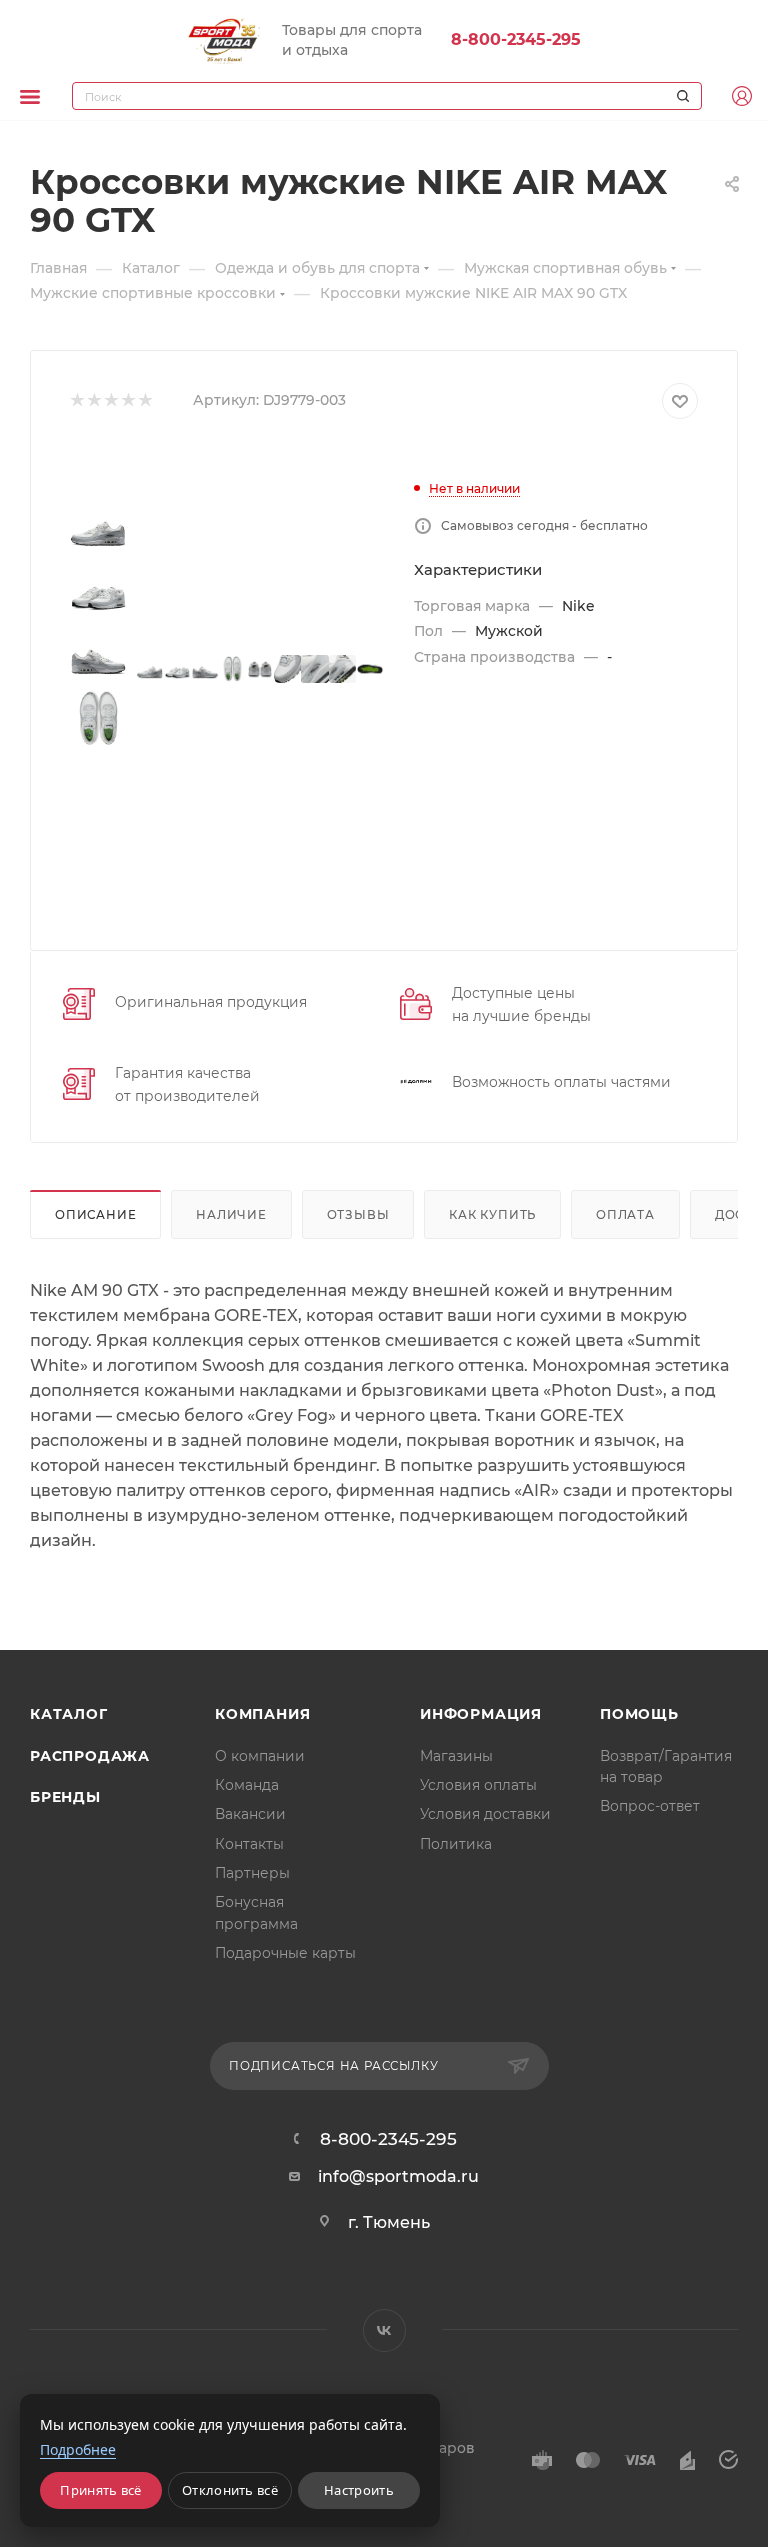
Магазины (456, 1756)
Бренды (65, 1797)
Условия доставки (485, 1814)
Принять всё (100, 2490)
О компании (260, 1756)
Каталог (69, 1714)
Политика (456, 1844)
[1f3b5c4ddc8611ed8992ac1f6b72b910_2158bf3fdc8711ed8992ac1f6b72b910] (178, 669)
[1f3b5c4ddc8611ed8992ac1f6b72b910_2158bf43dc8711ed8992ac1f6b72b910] (288, 669)
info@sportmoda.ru (398, 2176)
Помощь (639, 1714)
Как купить (492, 1215)
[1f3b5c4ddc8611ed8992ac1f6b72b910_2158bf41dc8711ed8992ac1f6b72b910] (233, 669)
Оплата (625, 1215)
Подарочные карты (285, 1953)
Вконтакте (384, 2330)
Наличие (231, 1215)
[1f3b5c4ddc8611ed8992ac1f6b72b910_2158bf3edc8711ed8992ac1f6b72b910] (150, 669)
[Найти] (680, 96)
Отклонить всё (230, 2490)
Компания (262, 1714)
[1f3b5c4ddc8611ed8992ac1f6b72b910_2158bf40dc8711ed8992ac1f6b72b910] (205, 669)
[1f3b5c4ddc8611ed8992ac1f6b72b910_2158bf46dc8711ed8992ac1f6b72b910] (370, 669)
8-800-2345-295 (516, 39)
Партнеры (252, 1873)
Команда (247, 1785)
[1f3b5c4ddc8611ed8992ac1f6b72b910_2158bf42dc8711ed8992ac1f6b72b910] (260, 669)
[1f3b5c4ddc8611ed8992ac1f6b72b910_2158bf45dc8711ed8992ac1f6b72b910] (343, 669)
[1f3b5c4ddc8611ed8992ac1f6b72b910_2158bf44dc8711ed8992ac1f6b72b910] (315, 669)
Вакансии (250, 1814)
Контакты (249, 1844)
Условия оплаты (478, 1785)
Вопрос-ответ (650, 1806)
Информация (481, 1714)
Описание (95, 1215)
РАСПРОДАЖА (90, 1756)
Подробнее (78, 2449)
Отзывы (358, 1215)
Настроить (359, 2490)
